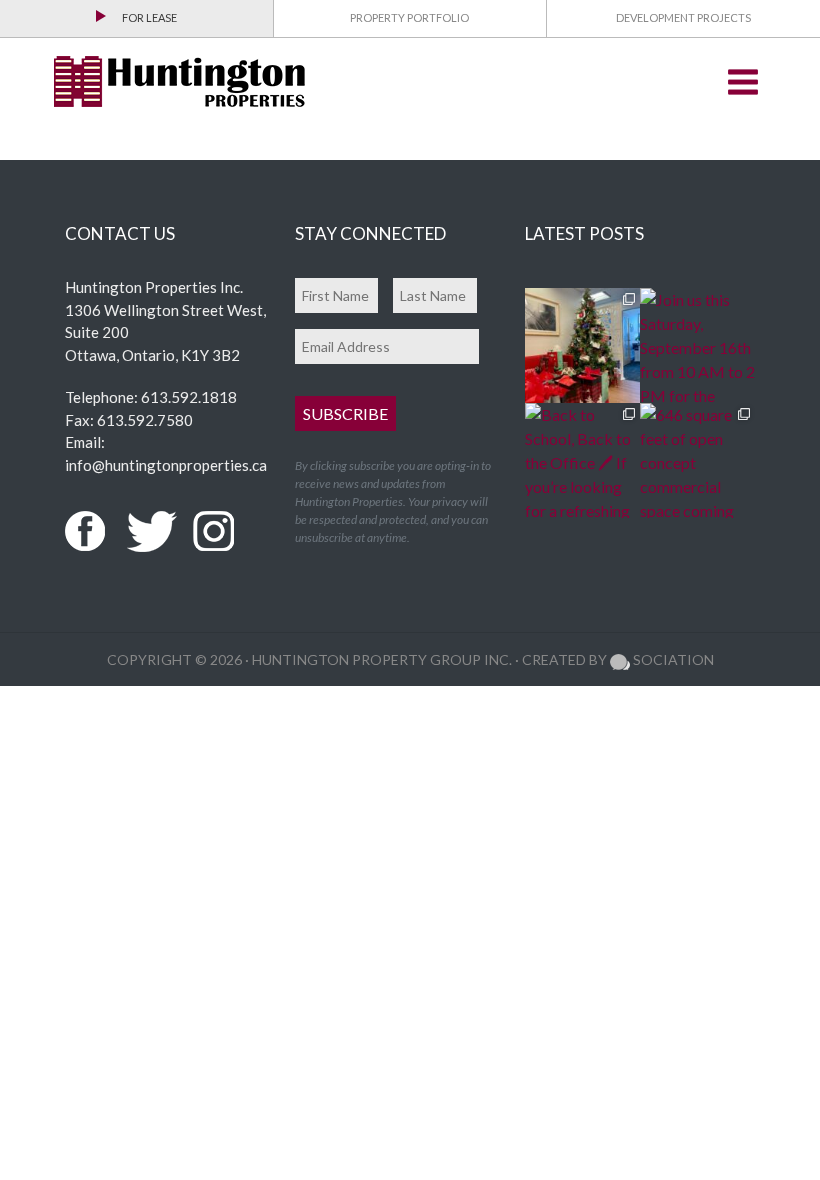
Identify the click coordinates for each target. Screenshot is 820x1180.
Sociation (672, 659)
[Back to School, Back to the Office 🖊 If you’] (582, 460)
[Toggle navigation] (743, 82)
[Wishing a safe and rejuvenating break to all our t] (582, 345)
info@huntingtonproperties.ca (166, 465)
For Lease (149, 17)
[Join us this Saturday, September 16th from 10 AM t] (697, 345)
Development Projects (683, 17)
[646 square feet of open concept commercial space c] (697, 460)
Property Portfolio (409, 17)
